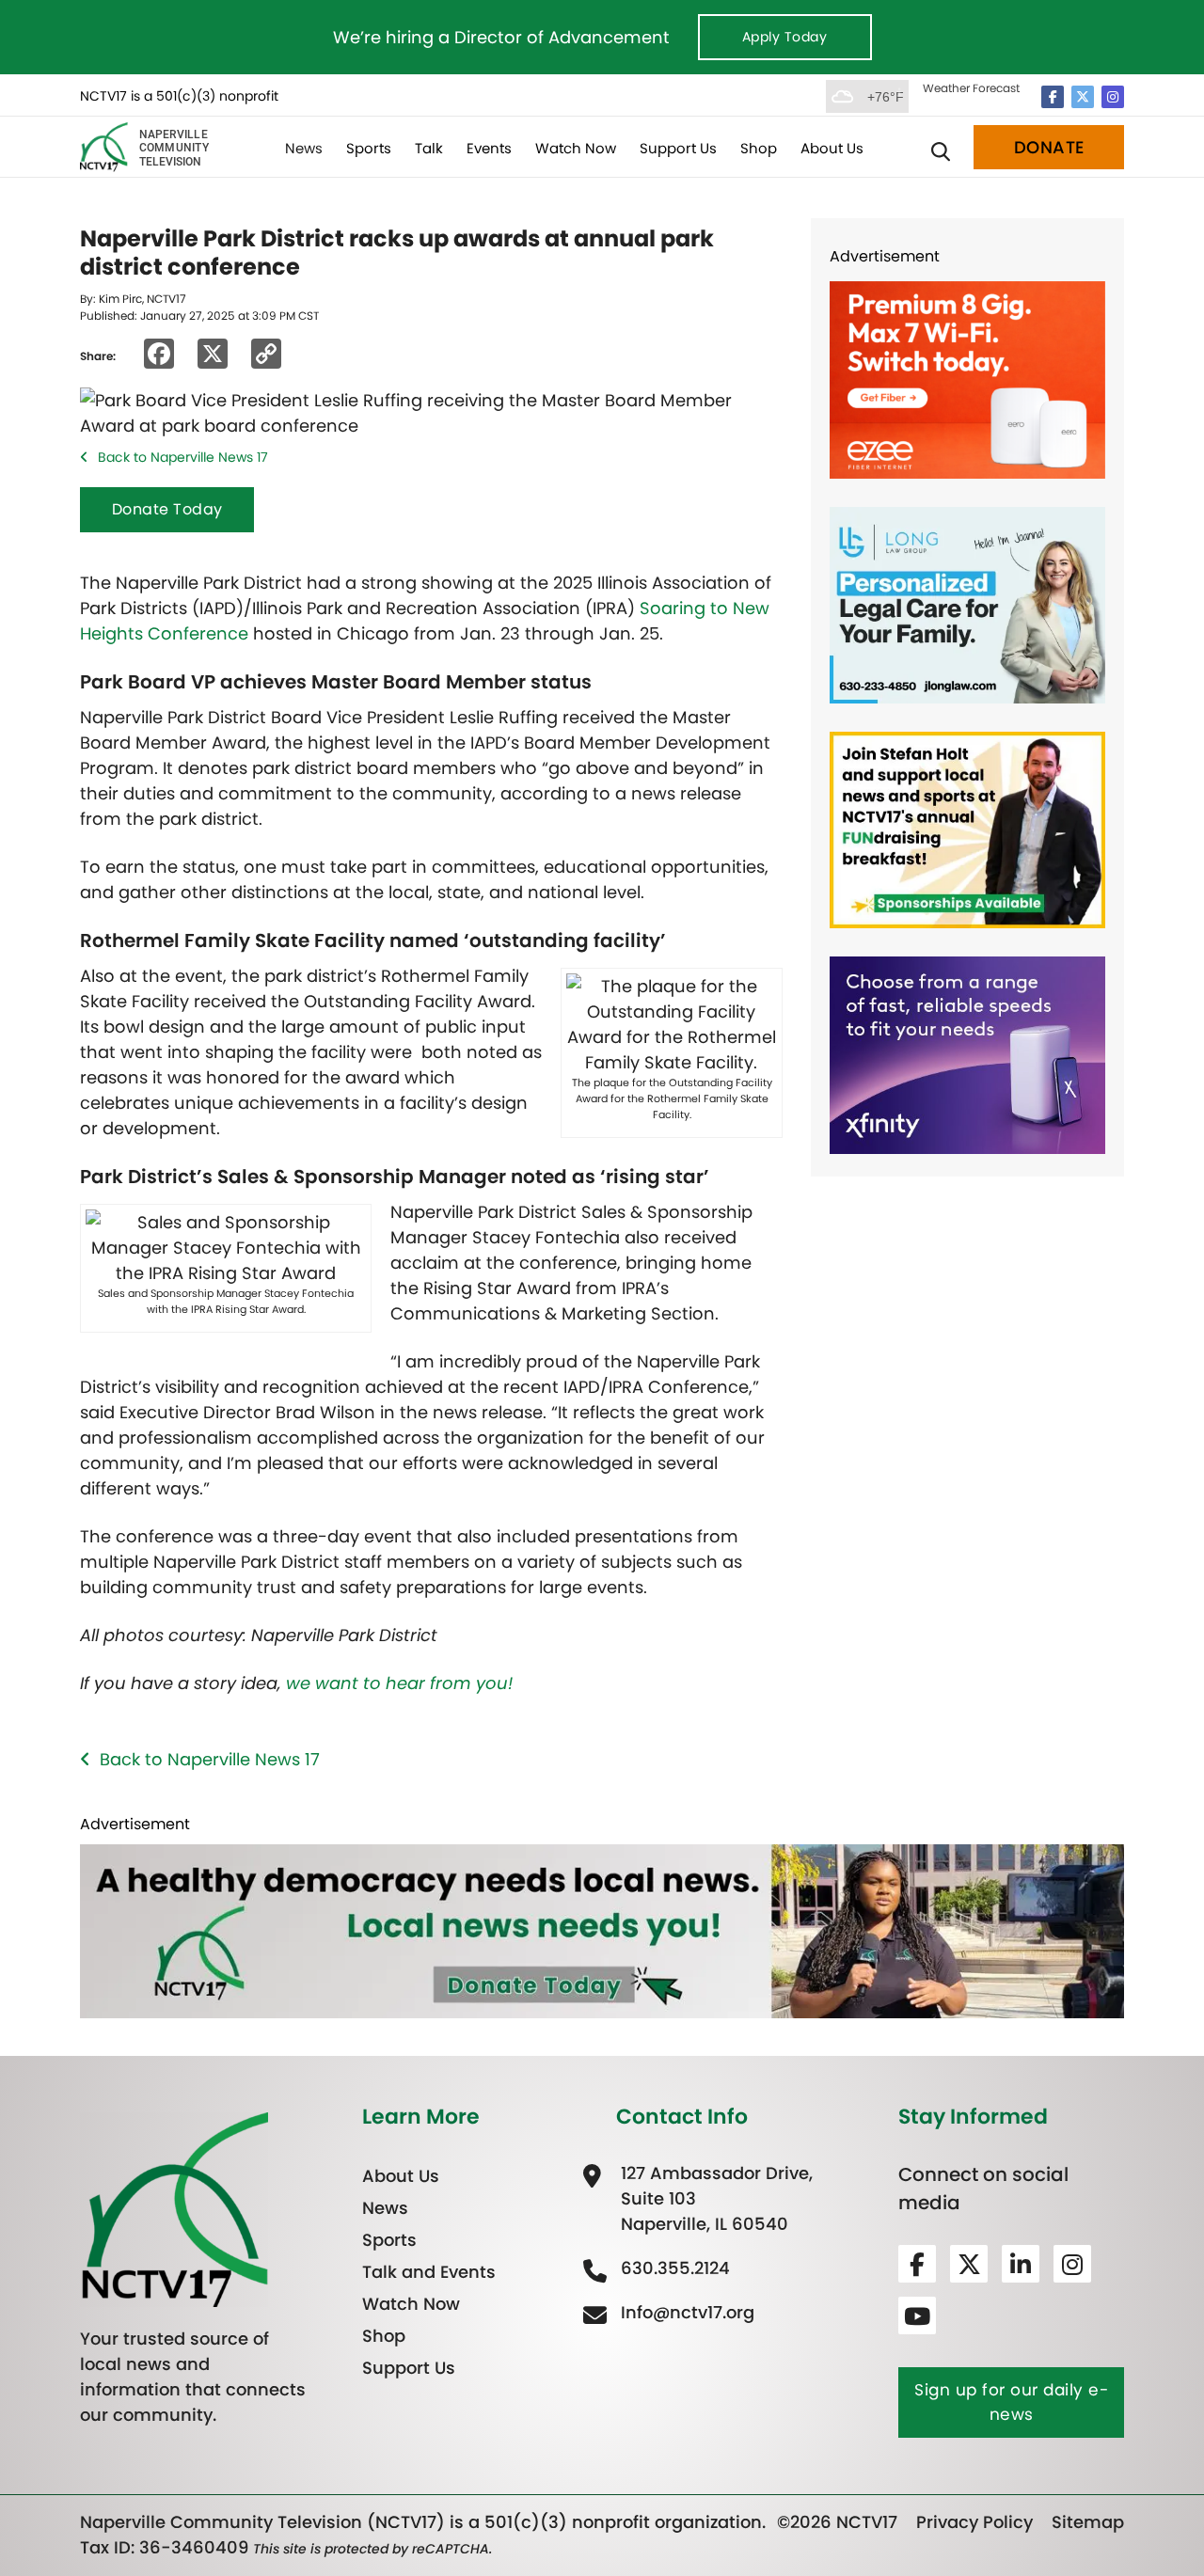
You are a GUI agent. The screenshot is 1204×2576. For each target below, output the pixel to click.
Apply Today (785, 37)
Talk (429, 148)
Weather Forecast (971, 88)
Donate (1049, 147)
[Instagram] (1113, 97)
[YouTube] (917, 2315)
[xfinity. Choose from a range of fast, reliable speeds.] (967, 1054)
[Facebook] (1053, 97)
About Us (832, 148)
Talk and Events (429, 2272)
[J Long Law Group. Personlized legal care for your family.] (967, 603)
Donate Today (167, 509)
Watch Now (576, 148)
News (304, 148)
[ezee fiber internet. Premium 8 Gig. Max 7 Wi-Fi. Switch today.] (967, 379)
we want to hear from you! (399, 1683)
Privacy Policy (974, 2522)
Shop (759, 148)
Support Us (678, 148)
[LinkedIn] (1021, 2264)
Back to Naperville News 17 (183, 457)
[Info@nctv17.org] (685, 2312)
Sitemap (1088, 2522)
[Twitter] (1083, 97)
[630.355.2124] (673, 2268)
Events (489, 148)
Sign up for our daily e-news (1011, 2402)
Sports (369, 148)
